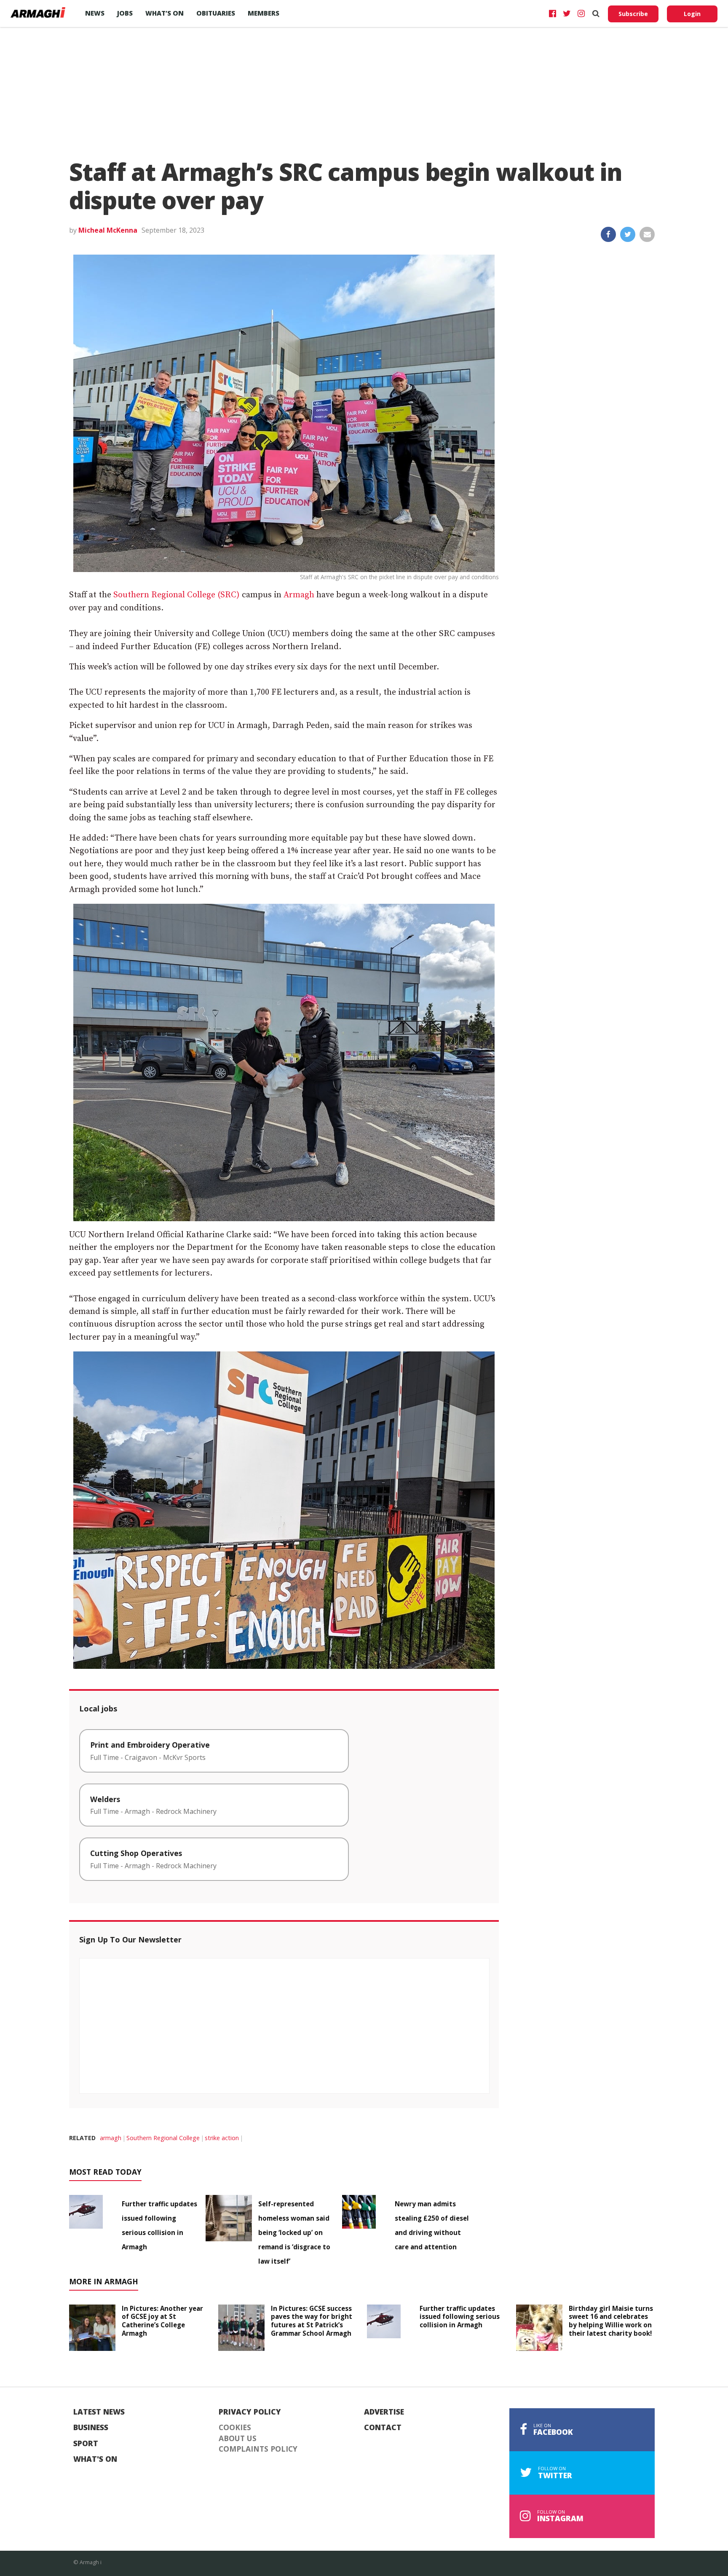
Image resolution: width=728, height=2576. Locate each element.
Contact (383, 2428)
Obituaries (216, 13)
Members (264, 13)
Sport (86, 2444)
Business (91, 2428)
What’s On (165, 13)
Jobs (125, 13)
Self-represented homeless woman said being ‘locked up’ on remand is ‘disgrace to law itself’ (294, 2232)
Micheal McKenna (108, 230)
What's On (95, 2459)
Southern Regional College (163, 2138)
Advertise (384, 2412)
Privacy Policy (250, 2412)
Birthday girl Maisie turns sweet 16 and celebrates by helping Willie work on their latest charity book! (611, 2321)
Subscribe (633, 14)
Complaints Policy (258, 2449)
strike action (222, 2138)
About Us (238, 2439)
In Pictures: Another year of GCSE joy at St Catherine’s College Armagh (162, 2321)
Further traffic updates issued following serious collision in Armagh (460, 2317)
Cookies (235, 2428)
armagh (111, 2138)
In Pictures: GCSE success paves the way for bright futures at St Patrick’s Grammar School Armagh (312, 2321)
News (95, 13)
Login (692, 14)
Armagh (299, 595)
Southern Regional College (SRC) (177, 595)
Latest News (99, 2412)
